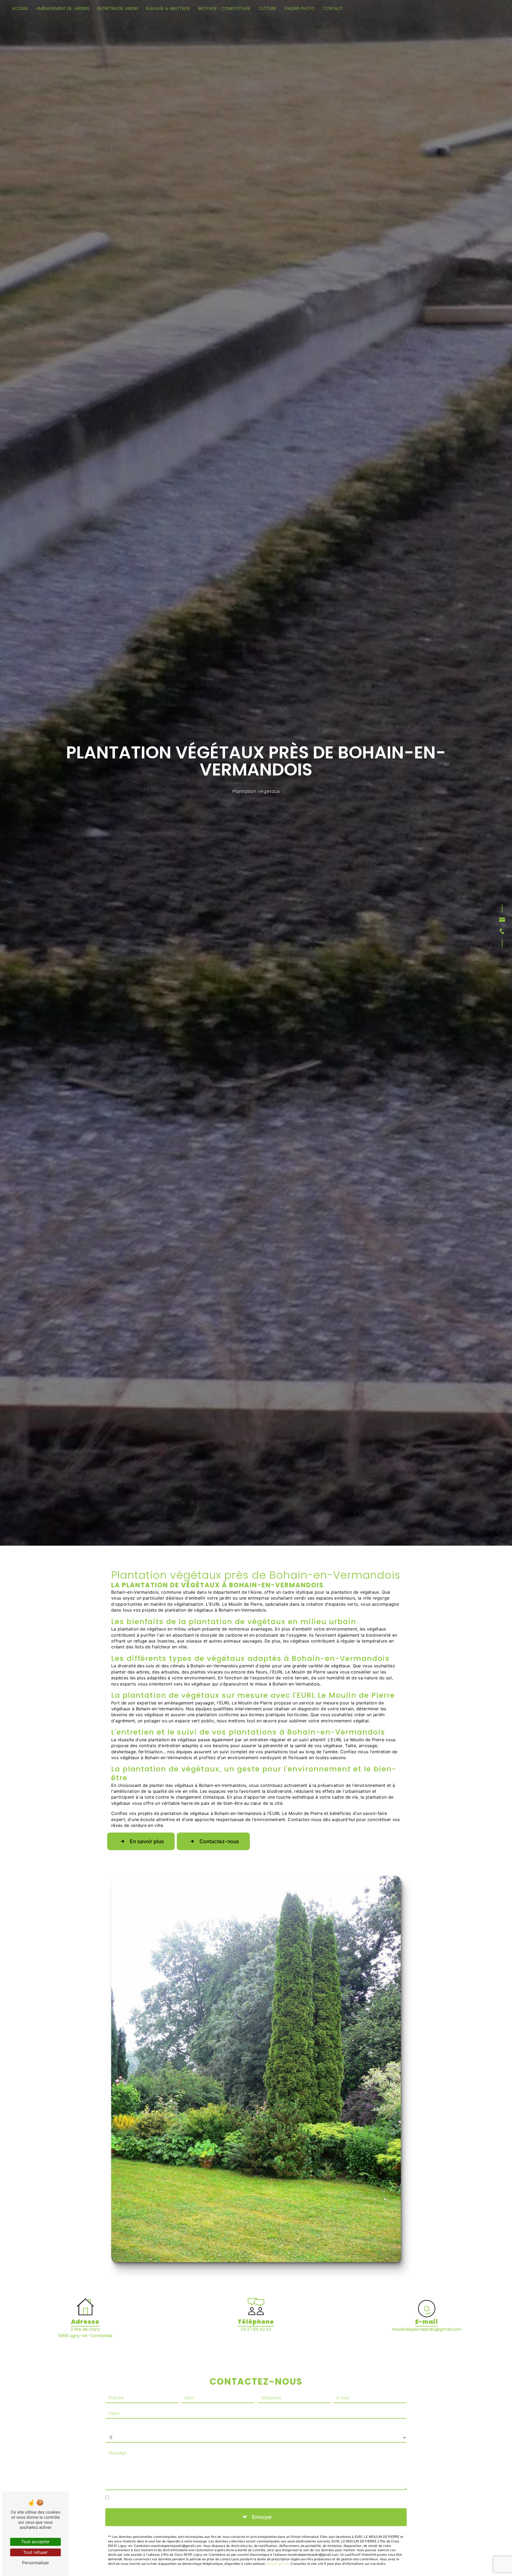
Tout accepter (35, 2542)
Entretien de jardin (118, 8)
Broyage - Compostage (224, 8)
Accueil (20, 8)
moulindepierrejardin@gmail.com (427, 2329)
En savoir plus (147, 1841)
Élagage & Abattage (168, 8)
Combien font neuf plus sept (134, 2427)
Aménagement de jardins (63, 8)
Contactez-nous (219, 1841)
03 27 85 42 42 (256, 2329)
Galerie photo (300, 8)
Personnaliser (36, 2563)
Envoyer (262, 2517)
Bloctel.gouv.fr (278, 2564)
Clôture (267, 8)
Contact (333, 8)
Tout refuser (35, 2552)
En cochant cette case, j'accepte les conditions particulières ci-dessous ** (185, 2498)
